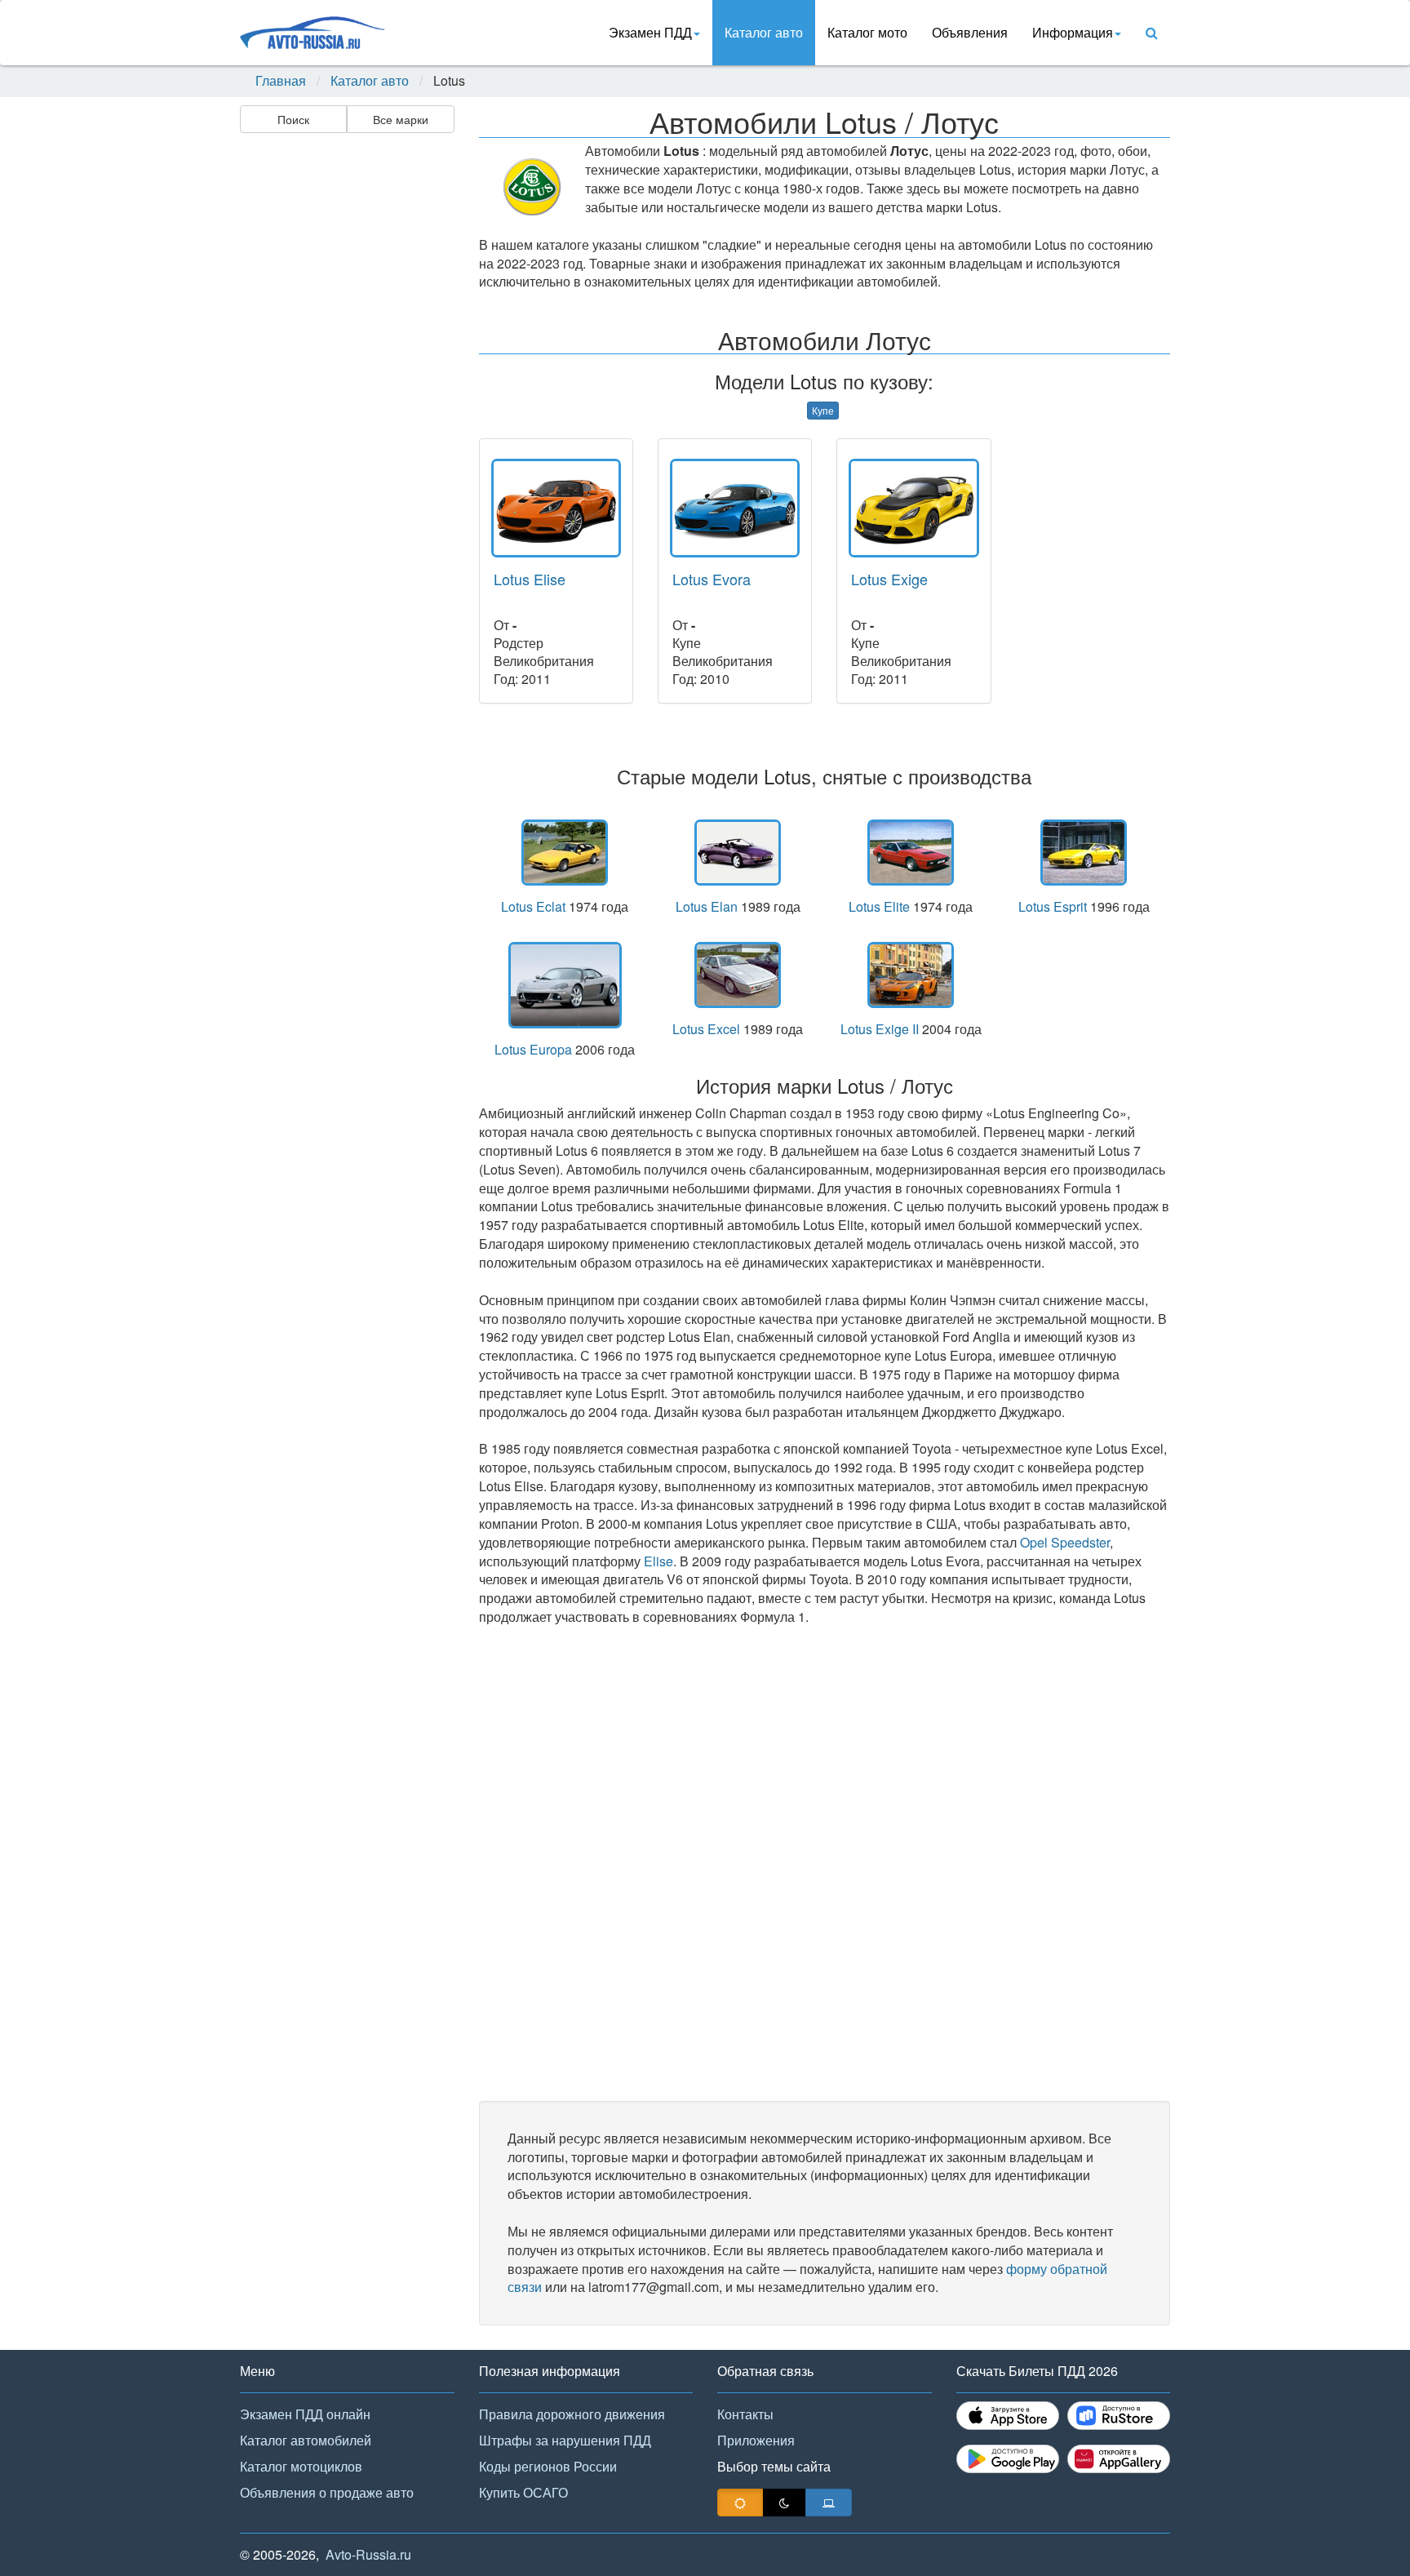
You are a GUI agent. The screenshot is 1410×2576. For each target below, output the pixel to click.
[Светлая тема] (740, 2503)
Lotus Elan (707, 906)
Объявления (970, 32)
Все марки (401, 119)
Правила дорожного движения (572, 2414)
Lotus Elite (879, 906)
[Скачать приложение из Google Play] (1008, 2459)
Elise (658, 1561)
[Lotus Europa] (565, 985)
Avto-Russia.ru (368, 2554)
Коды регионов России (548, 2466)
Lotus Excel (706, 1029)
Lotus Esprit (1053, 906)
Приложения (756, 2440)
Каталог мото (867, 32)
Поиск (293, 119)
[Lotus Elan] (738, 853)
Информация (1073, 32)
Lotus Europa (533, 1049)
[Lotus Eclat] (565, 853)
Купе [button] (823, 410)
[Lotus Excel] (738, 975)
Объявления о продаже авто (327, 2492)
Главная (281, 81)
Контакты (745, 2414)
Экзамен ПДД (650, 32)
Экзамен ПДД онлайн (305, 2414)
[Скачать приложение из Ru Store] (1119, 2416)
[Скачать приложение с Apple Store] (1008, 2416)
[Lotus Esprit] (1084, 853)
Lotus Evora (712, 579)
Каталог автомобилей (306, 2440)
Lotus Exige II (880, 1029)
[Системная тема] (829, 2503)
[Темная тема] (784, 2503)
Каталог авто (764, 32)
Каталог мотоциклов (301, 2466)
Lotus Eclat (533, 906)
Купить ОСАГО (523, 2492)
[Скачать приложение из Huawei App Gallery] (1119, 2459)
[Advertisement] (346, 397)
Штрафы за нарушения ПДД (565, 2440)
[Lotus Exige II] (911, 975)
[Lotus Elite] (911, 853)
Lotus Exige (889, 579)
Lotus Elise (530, 579)
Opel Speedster (1065, 1542)
